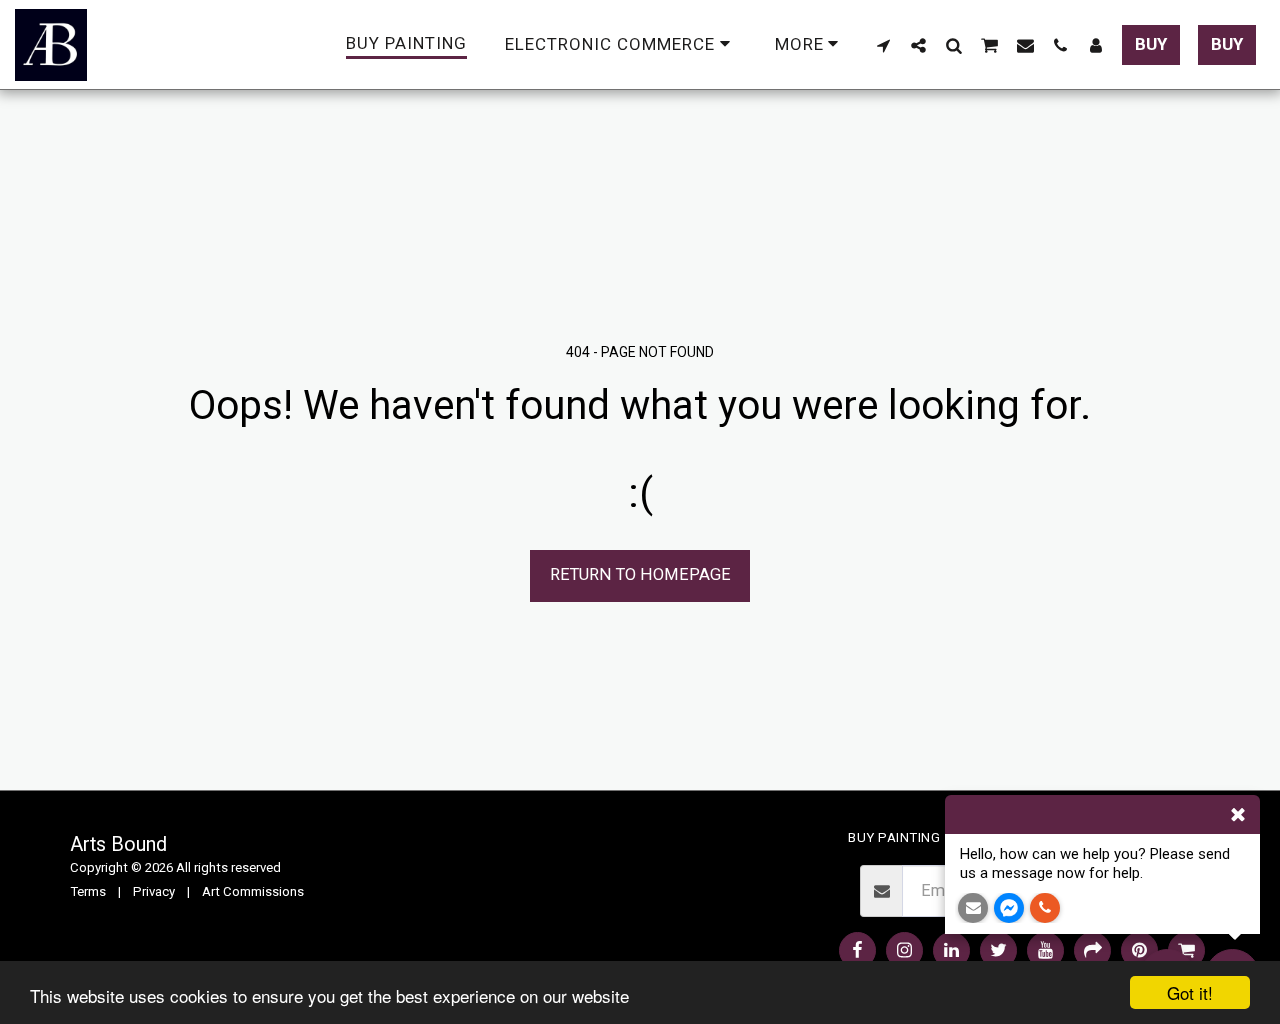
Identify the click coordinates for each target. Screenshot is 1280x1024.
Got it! (1190, 992)
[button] (883, 45)
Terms (88, 891)
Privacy (154, 891)
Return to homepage (640, 574)
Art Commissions (253, 891)
